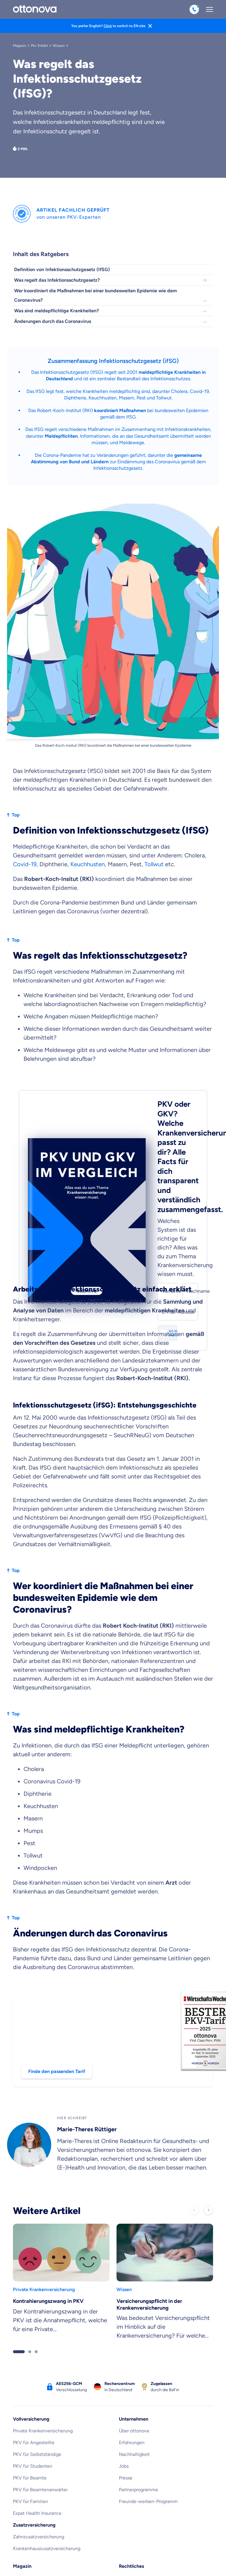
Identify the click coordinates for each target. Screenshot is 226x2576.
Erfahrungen (132, 2325)
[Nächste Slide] (208, 2092)
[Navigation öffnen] (210, 9)
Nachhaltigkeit (134, 2337)
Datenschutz (132, 2472)
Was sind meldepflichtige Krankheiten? (56, 311)
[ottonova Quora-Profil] (151, 2563)
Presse (126, 2360)
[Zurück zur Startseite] (35, 9)
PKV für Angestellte (34, 2325)
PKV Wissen (25, 2460)
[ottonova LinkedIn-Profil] (75, 2563)
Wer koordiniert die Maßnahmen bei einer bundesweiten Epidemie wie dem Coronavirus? (95, 295)
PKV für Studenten (33, 2348)
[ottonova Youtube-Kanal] (121, 2563)
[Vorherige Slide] (194, 2092)
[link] (61, 2166)
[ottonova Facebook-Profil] (136, 2563)
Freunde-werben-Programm (148, 2384)
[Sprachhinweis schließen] (150, 26)
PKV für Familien (30, 2384)
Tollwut (154, 746)
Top (16, 697)
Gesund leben (28, 2484)
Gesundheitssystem (34, 2472)
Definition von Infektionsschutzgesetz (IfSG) (62, 269)
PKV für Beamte (30, 2360)
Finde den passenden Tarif (57, 1954)
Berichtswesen (134, 2519)
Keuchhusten (103, 398)
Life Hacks (24, 2507)
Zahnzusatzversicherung (39, 2419)
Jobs (124, 2348)
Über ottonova (134, 2313)
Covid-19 (25, 746)
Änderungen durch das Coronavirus (53, 321)
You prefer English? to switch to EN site (108, 26)
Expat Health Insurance (37, 2395)
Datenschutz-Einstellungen (148, 2484)
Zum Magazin (27, 2531)
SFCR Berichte (134, 2507)
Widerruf (128, 2531)
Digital (20, 2495)
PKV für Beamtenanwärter (40, 2372)
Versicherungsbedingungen (148, 2495)
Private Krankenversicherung (43, 2313)
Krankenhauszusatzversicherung (47, 2431)
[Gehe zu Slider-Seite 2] (30, 2234)
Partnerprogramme (138, 2372)
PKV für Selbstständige (37, 2337)
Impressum (130, 2460)
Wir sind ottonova (31, 2519)
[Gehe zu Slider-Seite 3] (36, 2234)
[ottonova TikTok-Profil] (105, 2563)
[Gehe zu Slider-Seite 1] (19, 2234)
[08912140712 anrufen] (194, 9)
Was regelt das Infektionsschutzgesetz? (57, 280)
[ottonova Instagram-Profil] (90, 2563)
